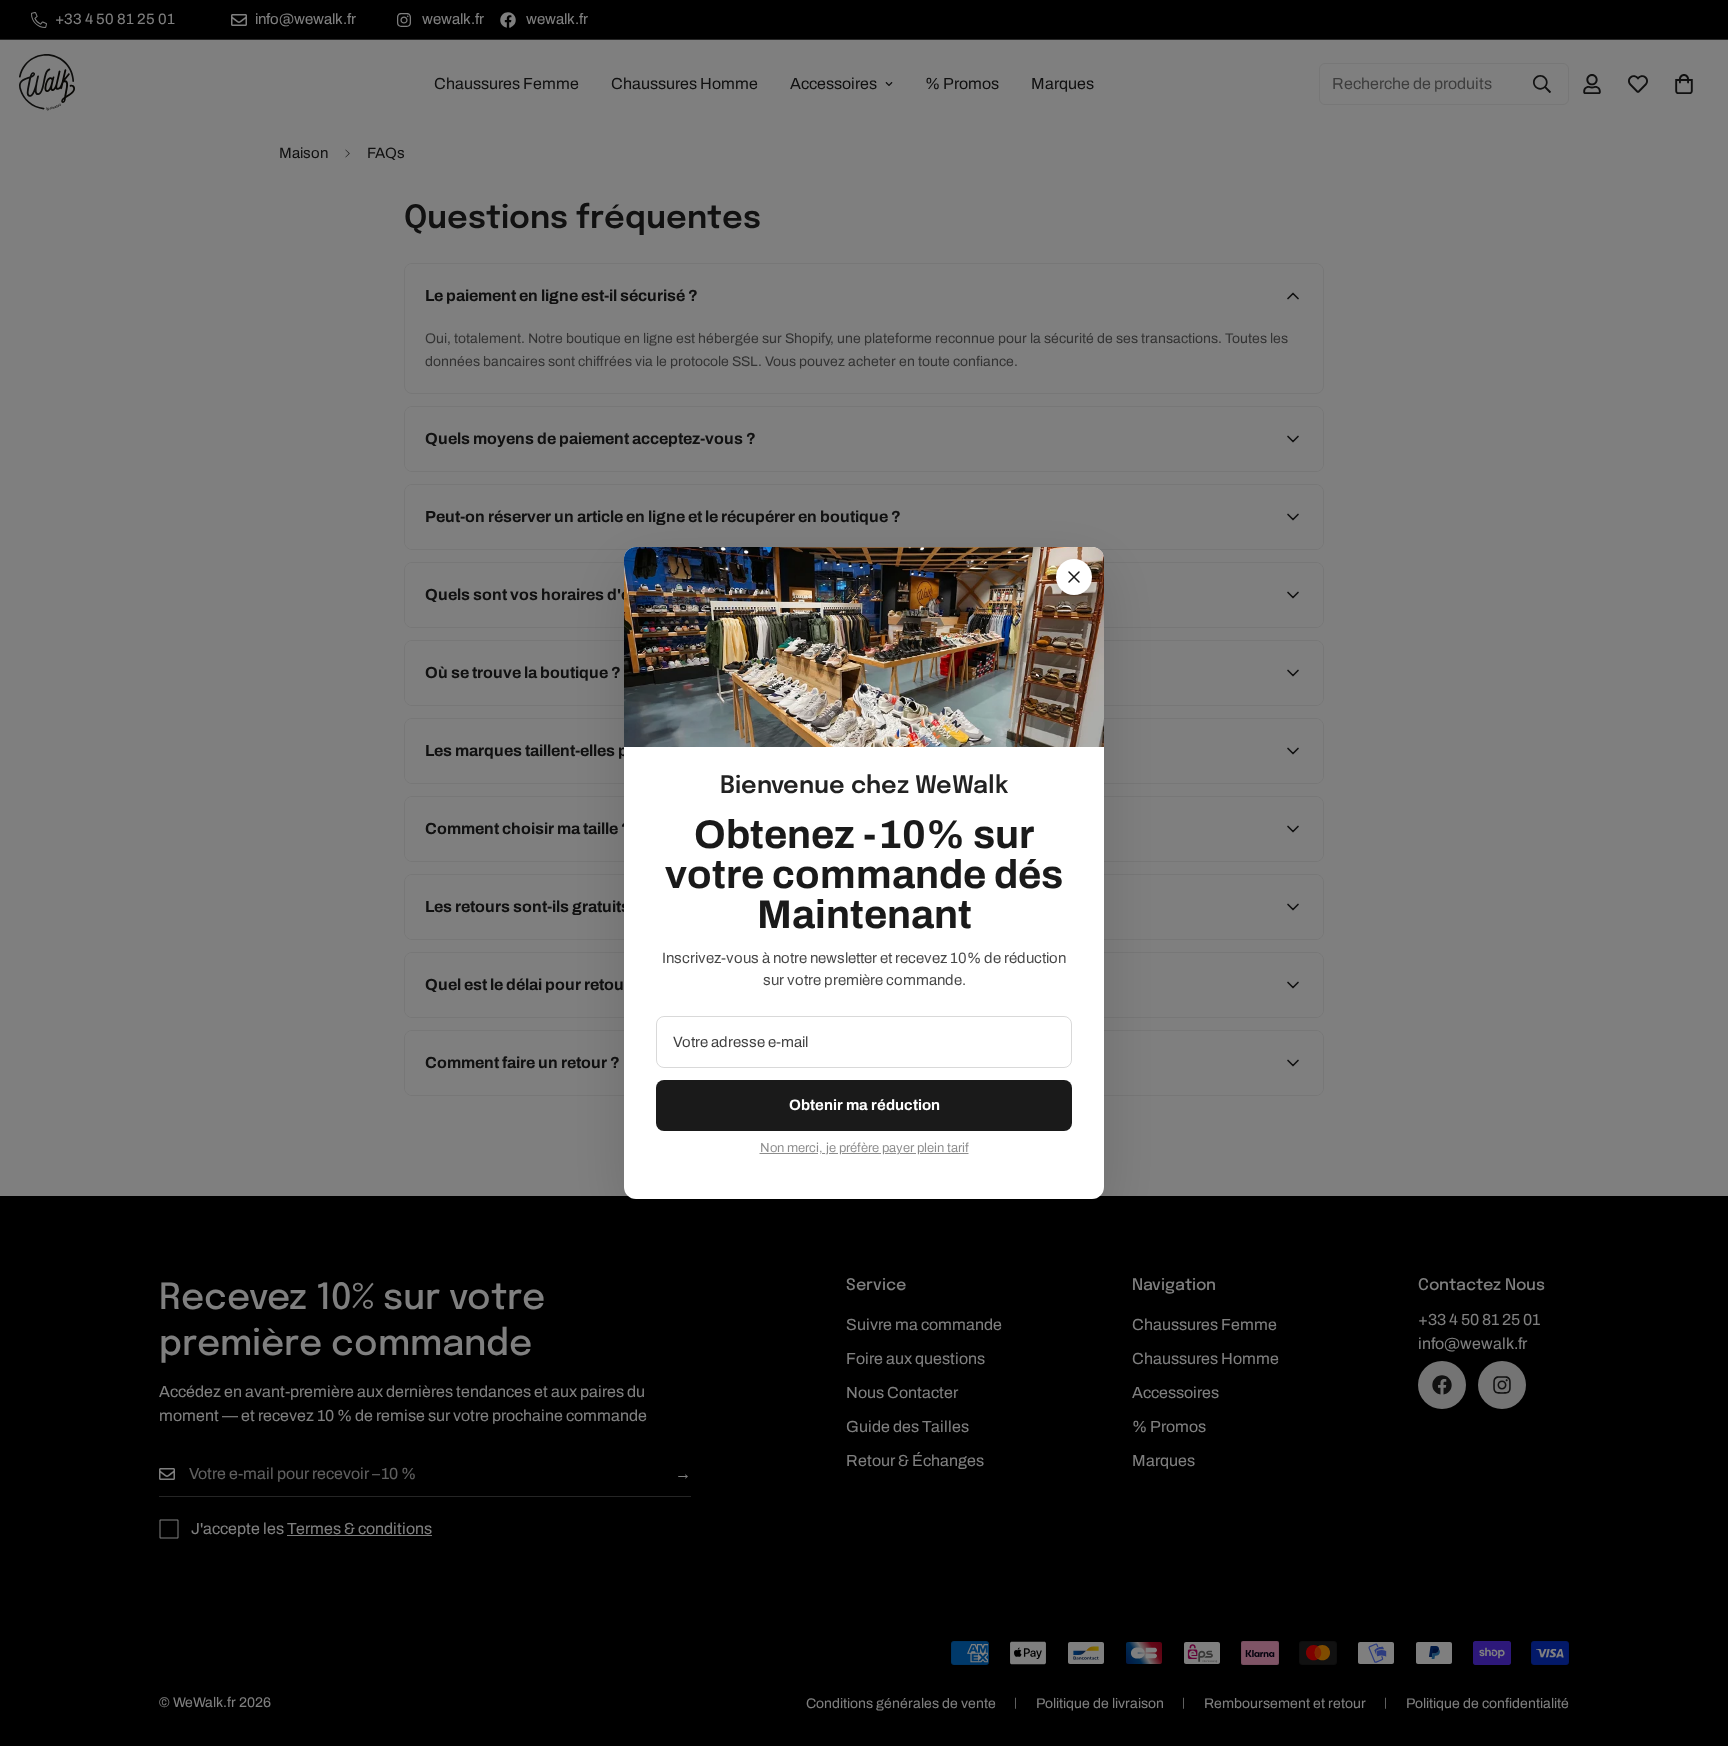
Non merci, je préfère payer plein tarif (864, 1148)
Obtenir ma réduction (864, 1105)
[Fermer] (1074, 577)
